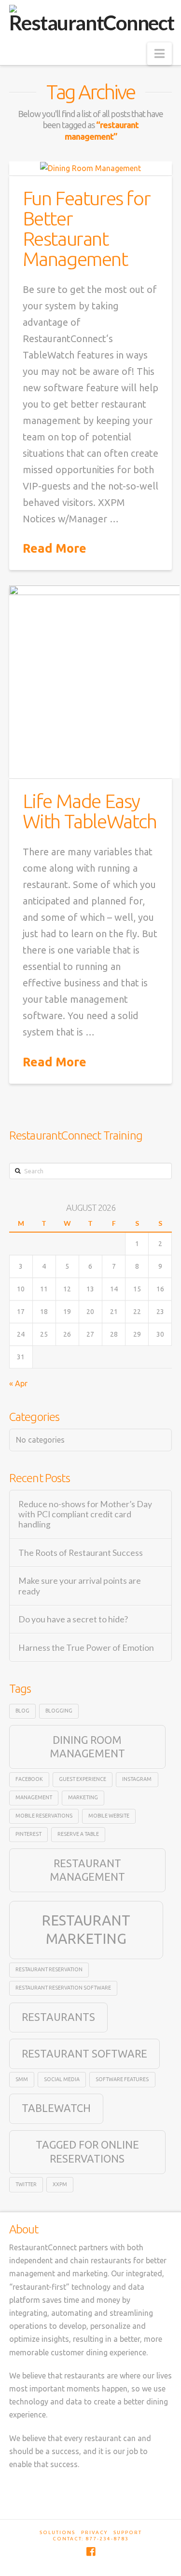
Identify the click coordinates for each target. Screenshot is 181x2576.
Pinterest (28, 1834)
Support (128, 2532)
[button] (160, 54)
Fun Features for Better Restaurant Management (87, 229)
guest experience (83, 1779)
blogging (59, 1711)
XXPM (60, 2184)
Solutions (57, 2532)
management (34, 1797)
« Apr (18, 1383)
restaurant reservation (49, 1969)
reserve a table (78, 1834)
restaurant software (84, 2054)
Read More (55, 548)
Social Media (62, 2079)
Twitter (26, 2184)
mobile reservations (44, 1816)
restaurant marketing (86, 1930)
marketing (83, 1797)
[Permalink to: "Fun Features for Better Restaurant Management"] (90, 168)
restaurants (58, 2017)
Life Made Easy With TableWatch (90, 811)
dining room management (87, 1747)
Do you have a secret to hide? (73, 1619)
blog (22, 1711)
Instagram (137, 1779)
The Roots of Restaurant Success (81, 1553)
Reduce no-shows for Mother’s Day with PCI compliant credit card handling (85, 1514)
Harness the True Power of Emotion (86, 1648)
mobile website (109, 1816)
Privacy (94, 2532)
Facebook (29, 1779)
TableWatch (56, 2108)
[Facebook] (91, 2552)
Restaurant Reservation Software (63, 1988)
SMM (22, 2079)
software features (122, 2079)
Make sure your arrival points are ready (80, 1586)
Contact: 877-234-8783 (91, 2539)
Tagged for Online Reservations (87, 2151)
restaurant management (87, 1870)
